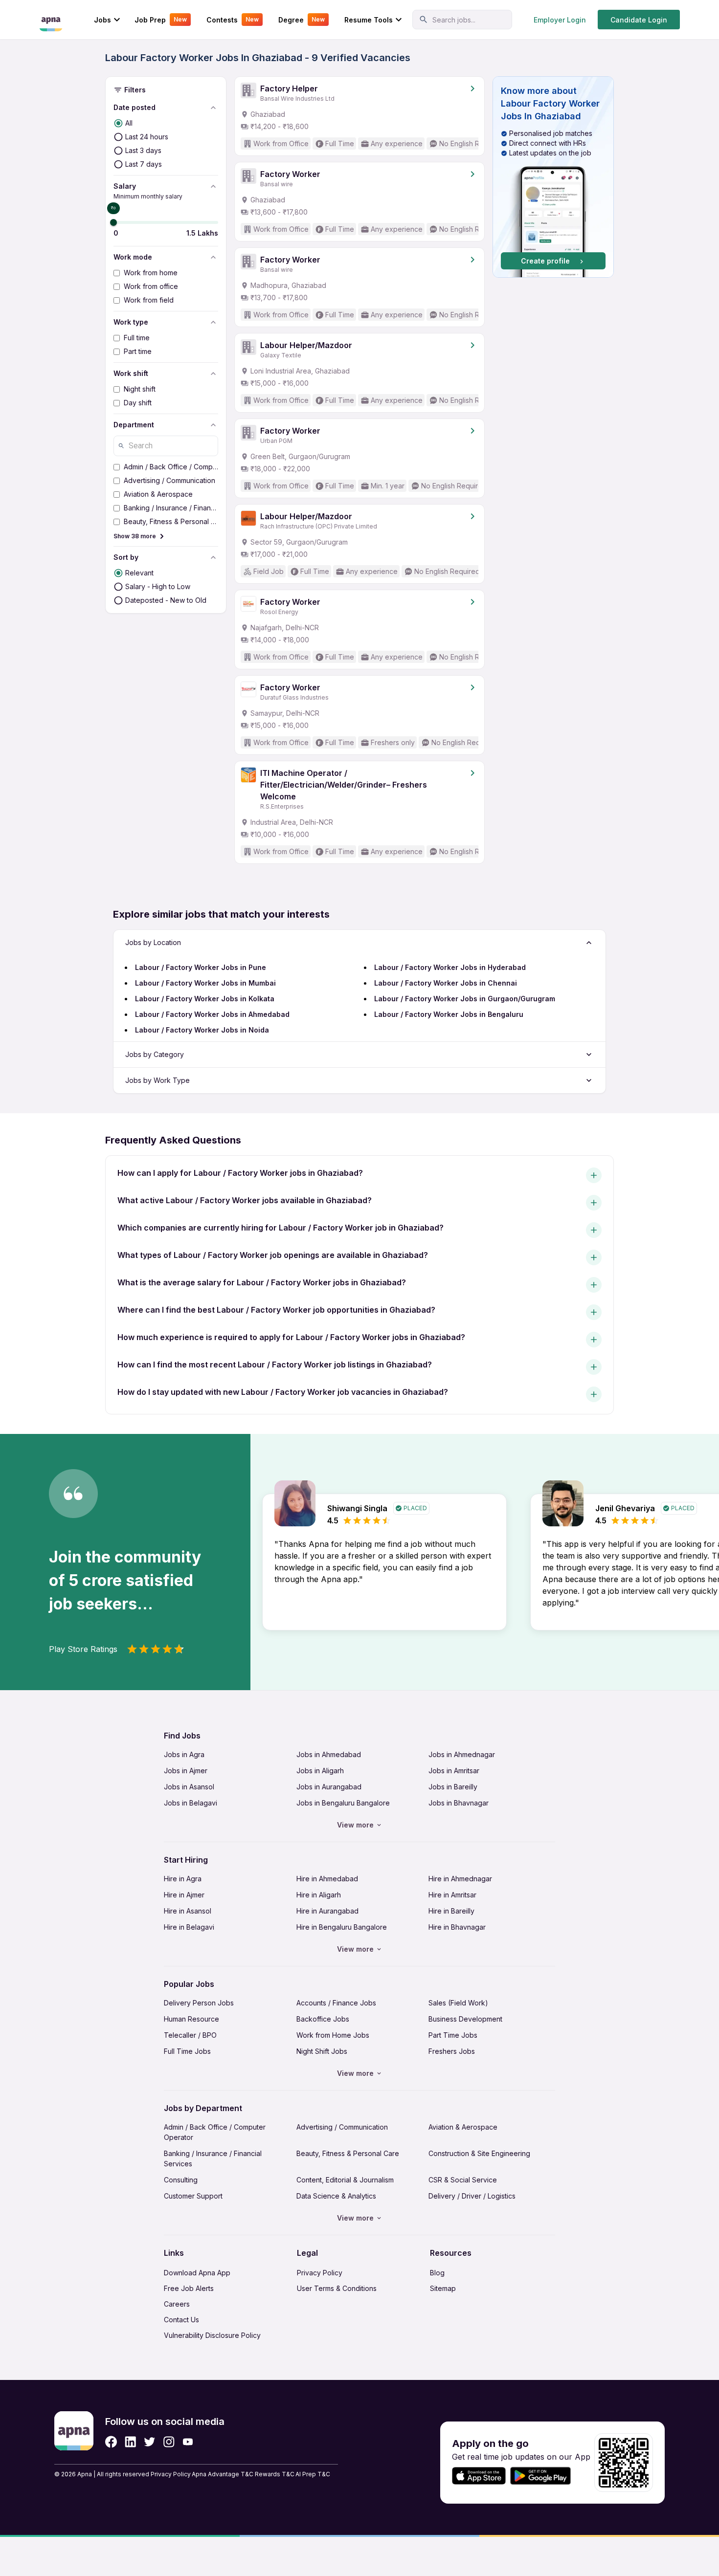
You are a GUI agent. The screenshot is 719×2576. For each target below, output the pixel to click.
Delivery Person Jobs (199, 2003)
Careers (177, 2304)
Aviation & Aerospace (463, 2127)
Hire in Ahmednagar (460, 1879)
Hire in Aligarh (319, 1895)
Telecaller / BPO (190, 2035)
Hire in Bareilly (451, 1911)
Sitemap (443, 2288)
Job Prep (161, 20)
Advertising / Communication (342, 2127)
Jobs (102, 20)
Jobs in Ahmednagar (462, 1754)
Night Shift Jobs (322, 2051)
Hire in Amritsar (452, 1895)
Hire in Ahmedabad (327, 1879)
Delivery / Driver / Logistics (472, 2196)
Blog (437, 2273)
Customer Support (193, 2196)
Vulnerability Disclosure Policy (212, 2335)
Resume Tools (369, 20)
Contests (233, 20)
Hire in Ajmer (184, 1895)
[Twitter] (150, 2442)
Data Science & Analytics (336, 2196)
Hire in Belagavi (189, 1927)
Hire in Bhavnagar (457, 1927)
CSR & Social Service (463, 2180)
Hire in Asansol (188, 1911)
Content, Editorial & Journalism (345, 2180)
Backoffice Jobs (323, 2019)
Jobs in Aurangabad (329, 1787)
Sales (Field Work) (458, 2003)
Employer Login (560, 20)
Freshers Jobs (452, 2051)
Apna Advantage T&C (223, 2474)
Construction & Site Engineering (479, 2153)
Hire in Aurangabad (327, 1911)
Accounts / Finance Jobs (336, 2003)
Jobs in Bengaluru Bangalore (343, 1803)
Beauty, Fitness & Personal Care (348, 2153)
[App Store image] (479, 2476)
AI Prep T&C (313, 2474)
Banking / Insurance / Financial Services (213, 2158)
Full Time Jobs (187, 2051)
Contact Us (181, 2320)
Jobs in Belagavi (191, 1803)
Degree (302, 20)
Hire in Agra (183, 1879)
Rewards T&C (275, 2474)
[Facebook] (111, 2442)
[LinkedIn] (130, 2442)
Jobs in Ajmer (186, 1771)
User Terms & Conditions (337, 2288)
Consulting (181, 2180)
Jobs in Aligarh (320, 1771)
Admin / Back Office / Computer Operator (215, 2132)
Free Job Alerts (189, 2288)
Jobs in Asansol (189, 1787)
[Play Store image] (544, 2476)
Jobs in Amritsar (454, 1771)
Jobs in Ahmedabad (329, 1754)
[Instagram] (169, 2442)
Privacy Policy (320, 2273)
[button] (553, 177)
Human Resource (191, 2019)
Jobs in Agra (184, 1754)
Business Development (465, 2019)
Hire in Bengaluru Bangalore (342, 1927)
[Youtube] (188, 2442)
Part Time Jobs (453, 2035)
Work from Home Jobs (333, 2035)
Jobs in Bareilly (453, 1787)
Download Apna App (197, 2273)
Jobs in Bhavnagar (459, 1803)
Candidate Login (639, 20)
